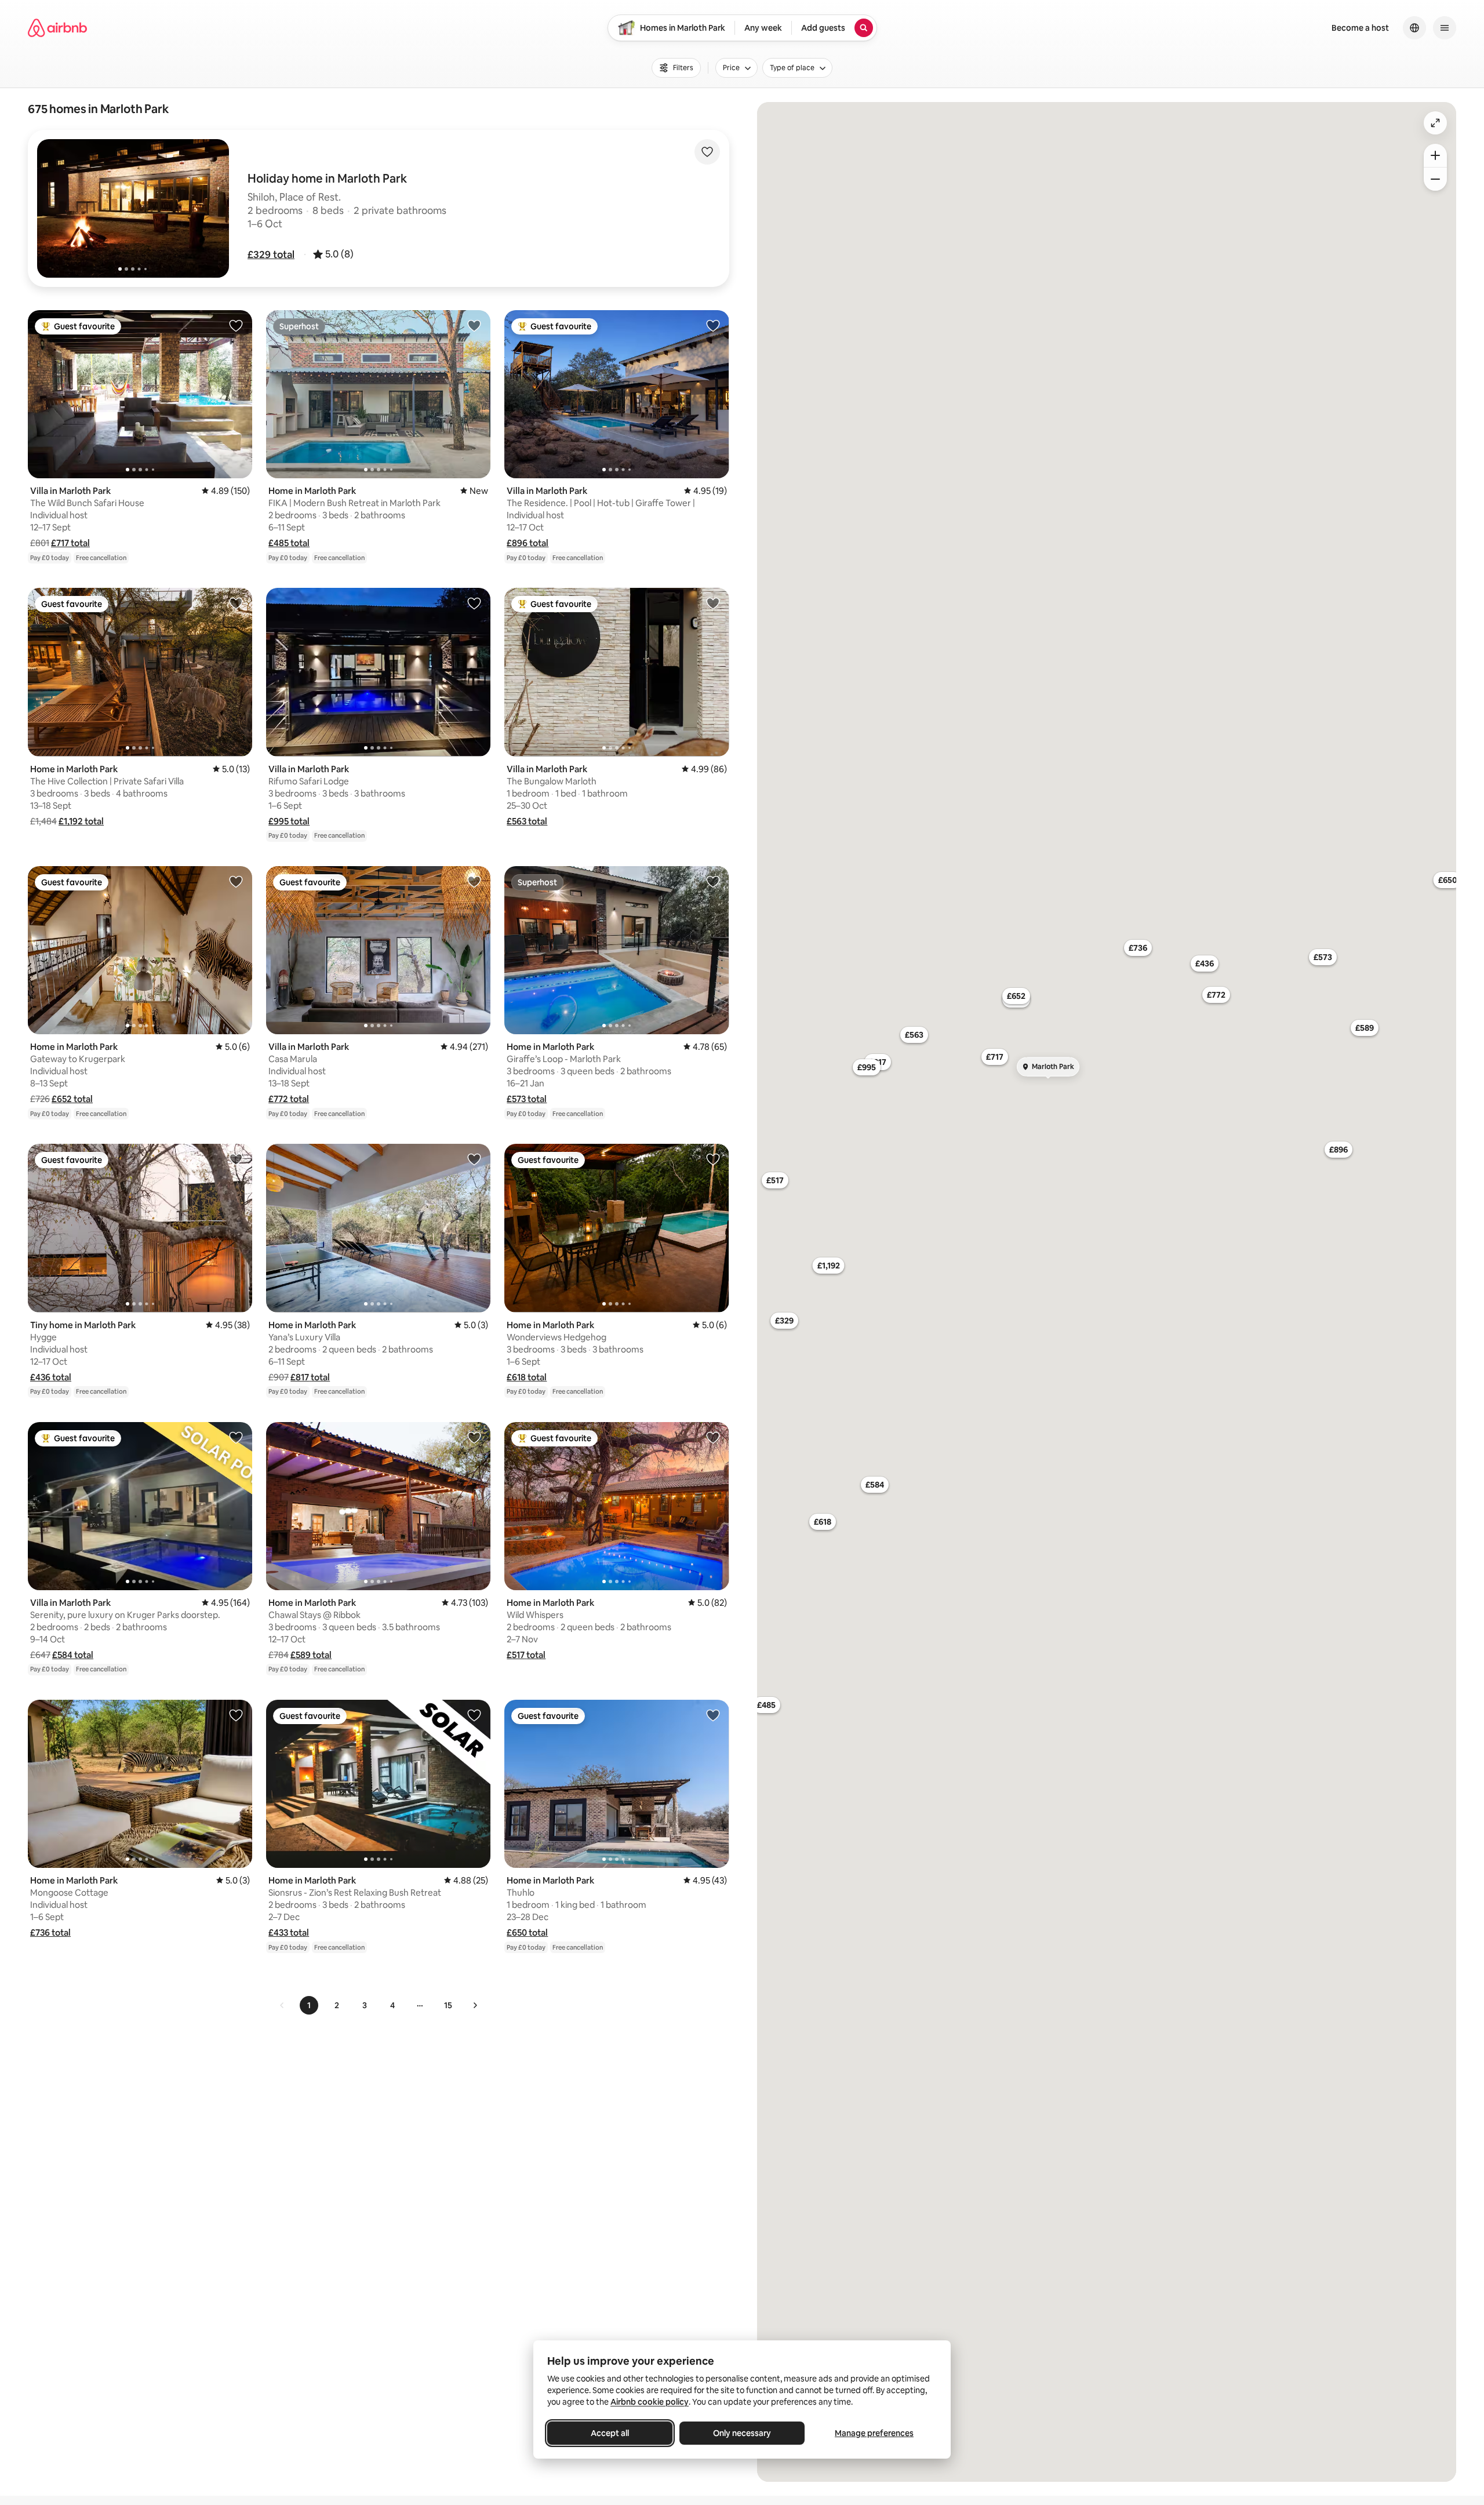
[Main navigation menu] (1445, 28)
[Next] (475, 2005)
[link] (282, 2005)
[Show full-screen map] (1435, 123)
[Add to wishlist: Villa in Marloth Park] (236, 325)
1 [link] (309, 2005)
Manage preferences (874, 2433)
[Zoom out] (1435, 179)
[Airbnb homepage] (57, 28)
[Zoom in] (1435, 155)
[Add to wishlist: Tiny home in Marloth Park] (236, 1159)
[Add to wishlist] (707, 152)
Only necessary (742, 2433)
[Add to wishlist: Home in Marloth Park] (474, 325)
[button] (271, 255)
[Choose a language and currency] (1414, 28)
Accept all (610, 2433)
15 (448, 2005)
